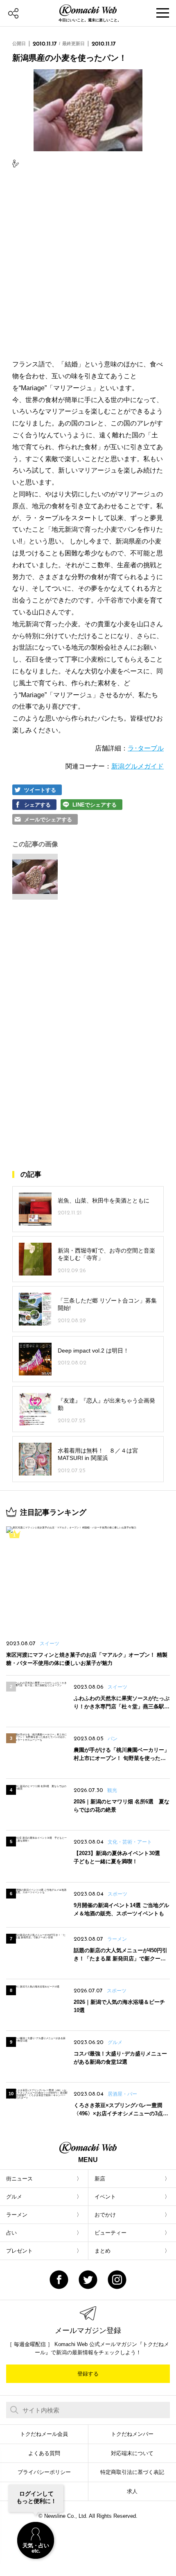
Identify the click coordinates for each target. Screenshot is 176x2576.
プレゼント (19, 2251)
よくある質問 (44, 2453)
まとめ (103, 2251)
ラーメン (17, 2215)
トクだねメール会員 (44, 2434)
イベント (105, 2197)
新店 (100, 2179)
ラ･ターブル (146, 748)
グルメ (14, 2197)
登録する (88, 2374)
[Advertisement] (88, 264)
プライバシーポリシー (44, 2472)
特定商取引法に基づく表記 (132, 2472)
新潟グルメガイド (138, 766)
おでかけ (105, 2215)
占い (11, 2233)
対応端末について (132, 2453)
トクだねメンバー (132, 2434)
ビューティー (111, 2233)
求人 (132, 2491)
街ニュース (19, 2179)
